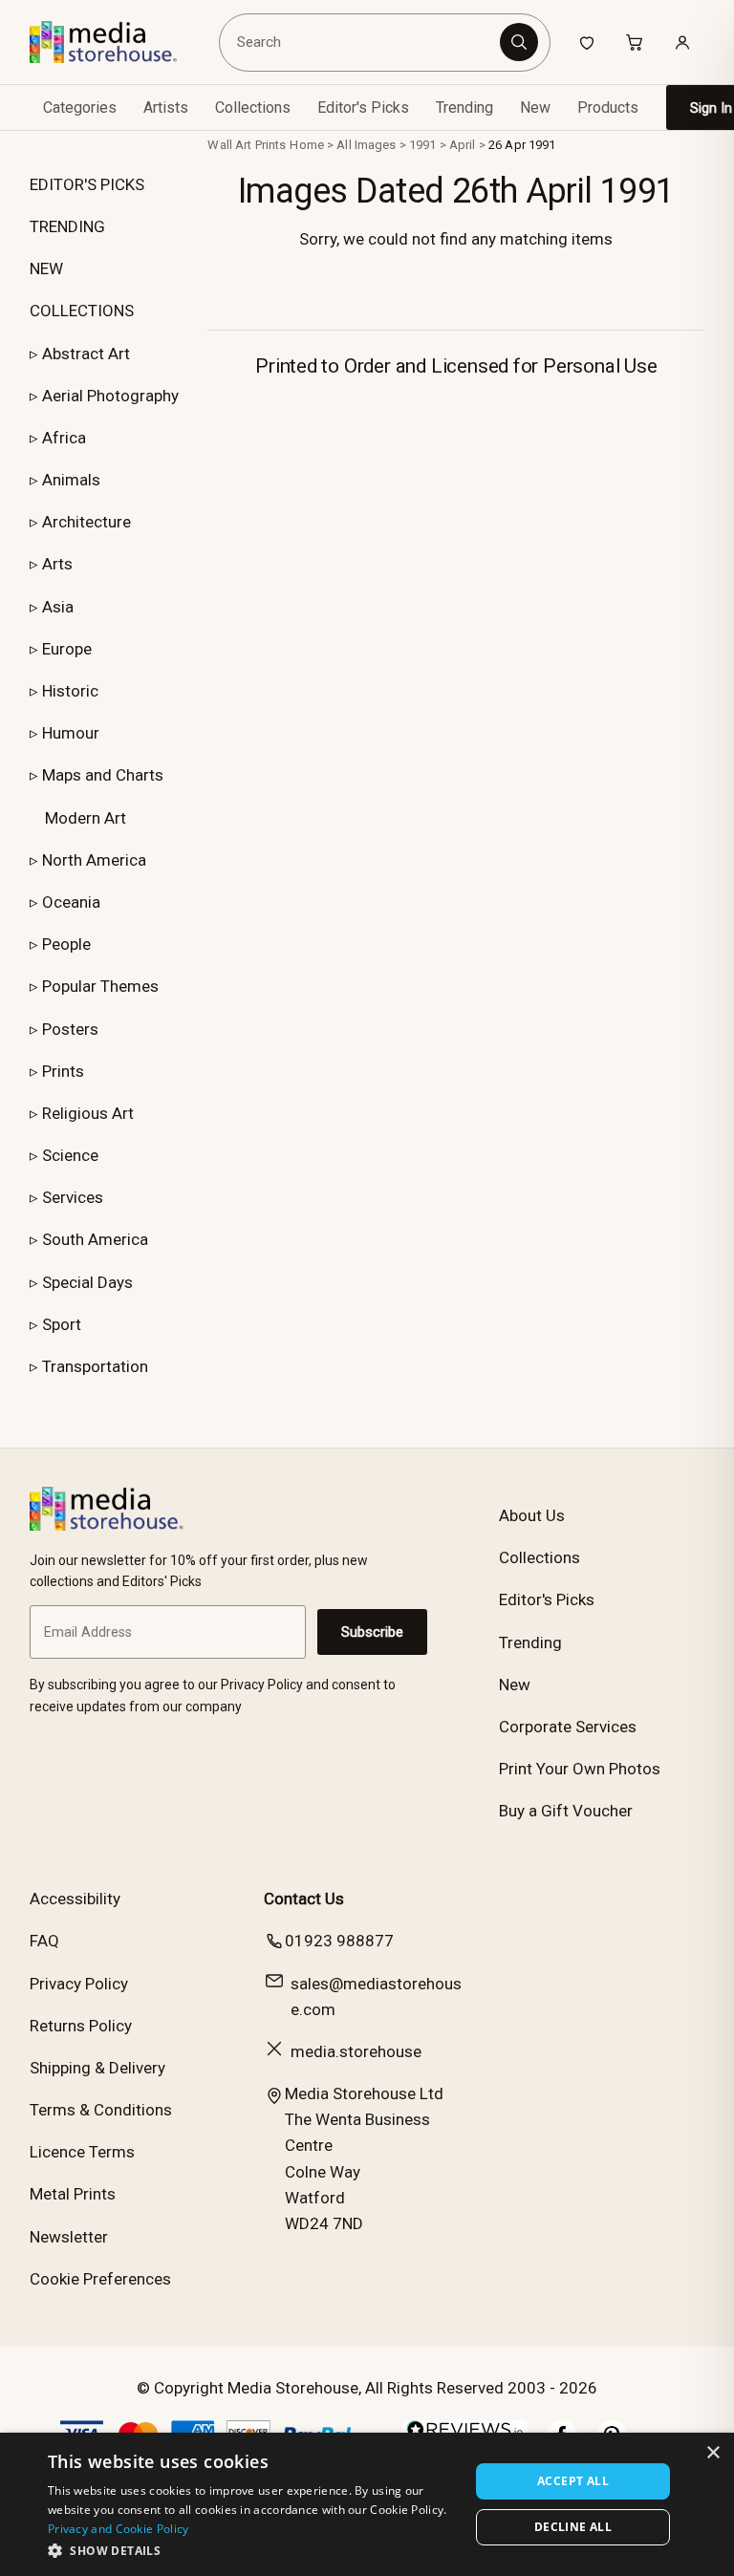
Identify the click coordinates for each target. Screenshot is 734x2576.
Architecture (86, 522)
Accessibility (75, 1899)
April (463, 145)
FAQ (44, 1941)
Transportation (95, 1366)
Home (307, 145)
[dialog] (367, 2504)
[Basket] (635, 42)
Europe (67, 649)
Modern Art (86, 818)
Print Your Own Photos (580, 1769)
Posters (70, 1029)
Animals (71, 480)
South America (95, 1239)
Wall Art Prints (247, 145)
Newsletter (69, 2237)
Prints (63, 1071)
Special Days (87, 1282)
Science (70, 1155)
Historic (70, 691)
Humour (71, 733)
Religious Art (88, 1113)
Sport (62, 1324)
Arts (57, 564)
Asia (58, 607)
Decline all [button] (573, 2527)
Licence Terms (82, 2152)
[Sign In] (682, 42)
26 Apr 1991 (522, 145)
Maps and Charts (103, 775)
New (535, 107)
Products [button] (608, 107)
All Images (366, 145)
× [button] (712, 2453)
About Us (532, 1515)
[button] (252, 2550)
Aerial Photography (110, 396)
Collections (253, 107)
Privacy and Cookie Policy (119, 2529)
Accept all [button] (573, 2481)
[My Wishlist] (587, 42)
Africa (64, 438)
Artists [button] (166, 107)
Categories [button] (80, 107)
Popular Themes (100, 986)
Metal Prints (73, 2194)
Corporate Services (568, 1727)
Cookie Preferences (100, 2279)
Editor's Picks (363, 107)
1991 (423, 145)
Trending (464, 107)
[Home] (117, 42)
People (66, 944)
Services (73, 1197)
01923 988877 (339, 1941)
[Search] (519, 42)
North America (94, 860)
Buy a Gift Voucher (566, 1811)
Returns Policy (81, 2026)
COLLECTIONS (82, 311)
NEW (46, 268)
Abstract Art (86, 354)
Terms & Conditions (101, 2110)
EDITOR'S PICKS (87, 184)
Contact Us (304, 1899)
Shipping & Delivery (97, 2068)
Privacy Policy (79, 1984)
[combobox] (363, 42)
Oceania (71, 902)
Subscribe (372, 1632)
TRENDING (67, 226)
